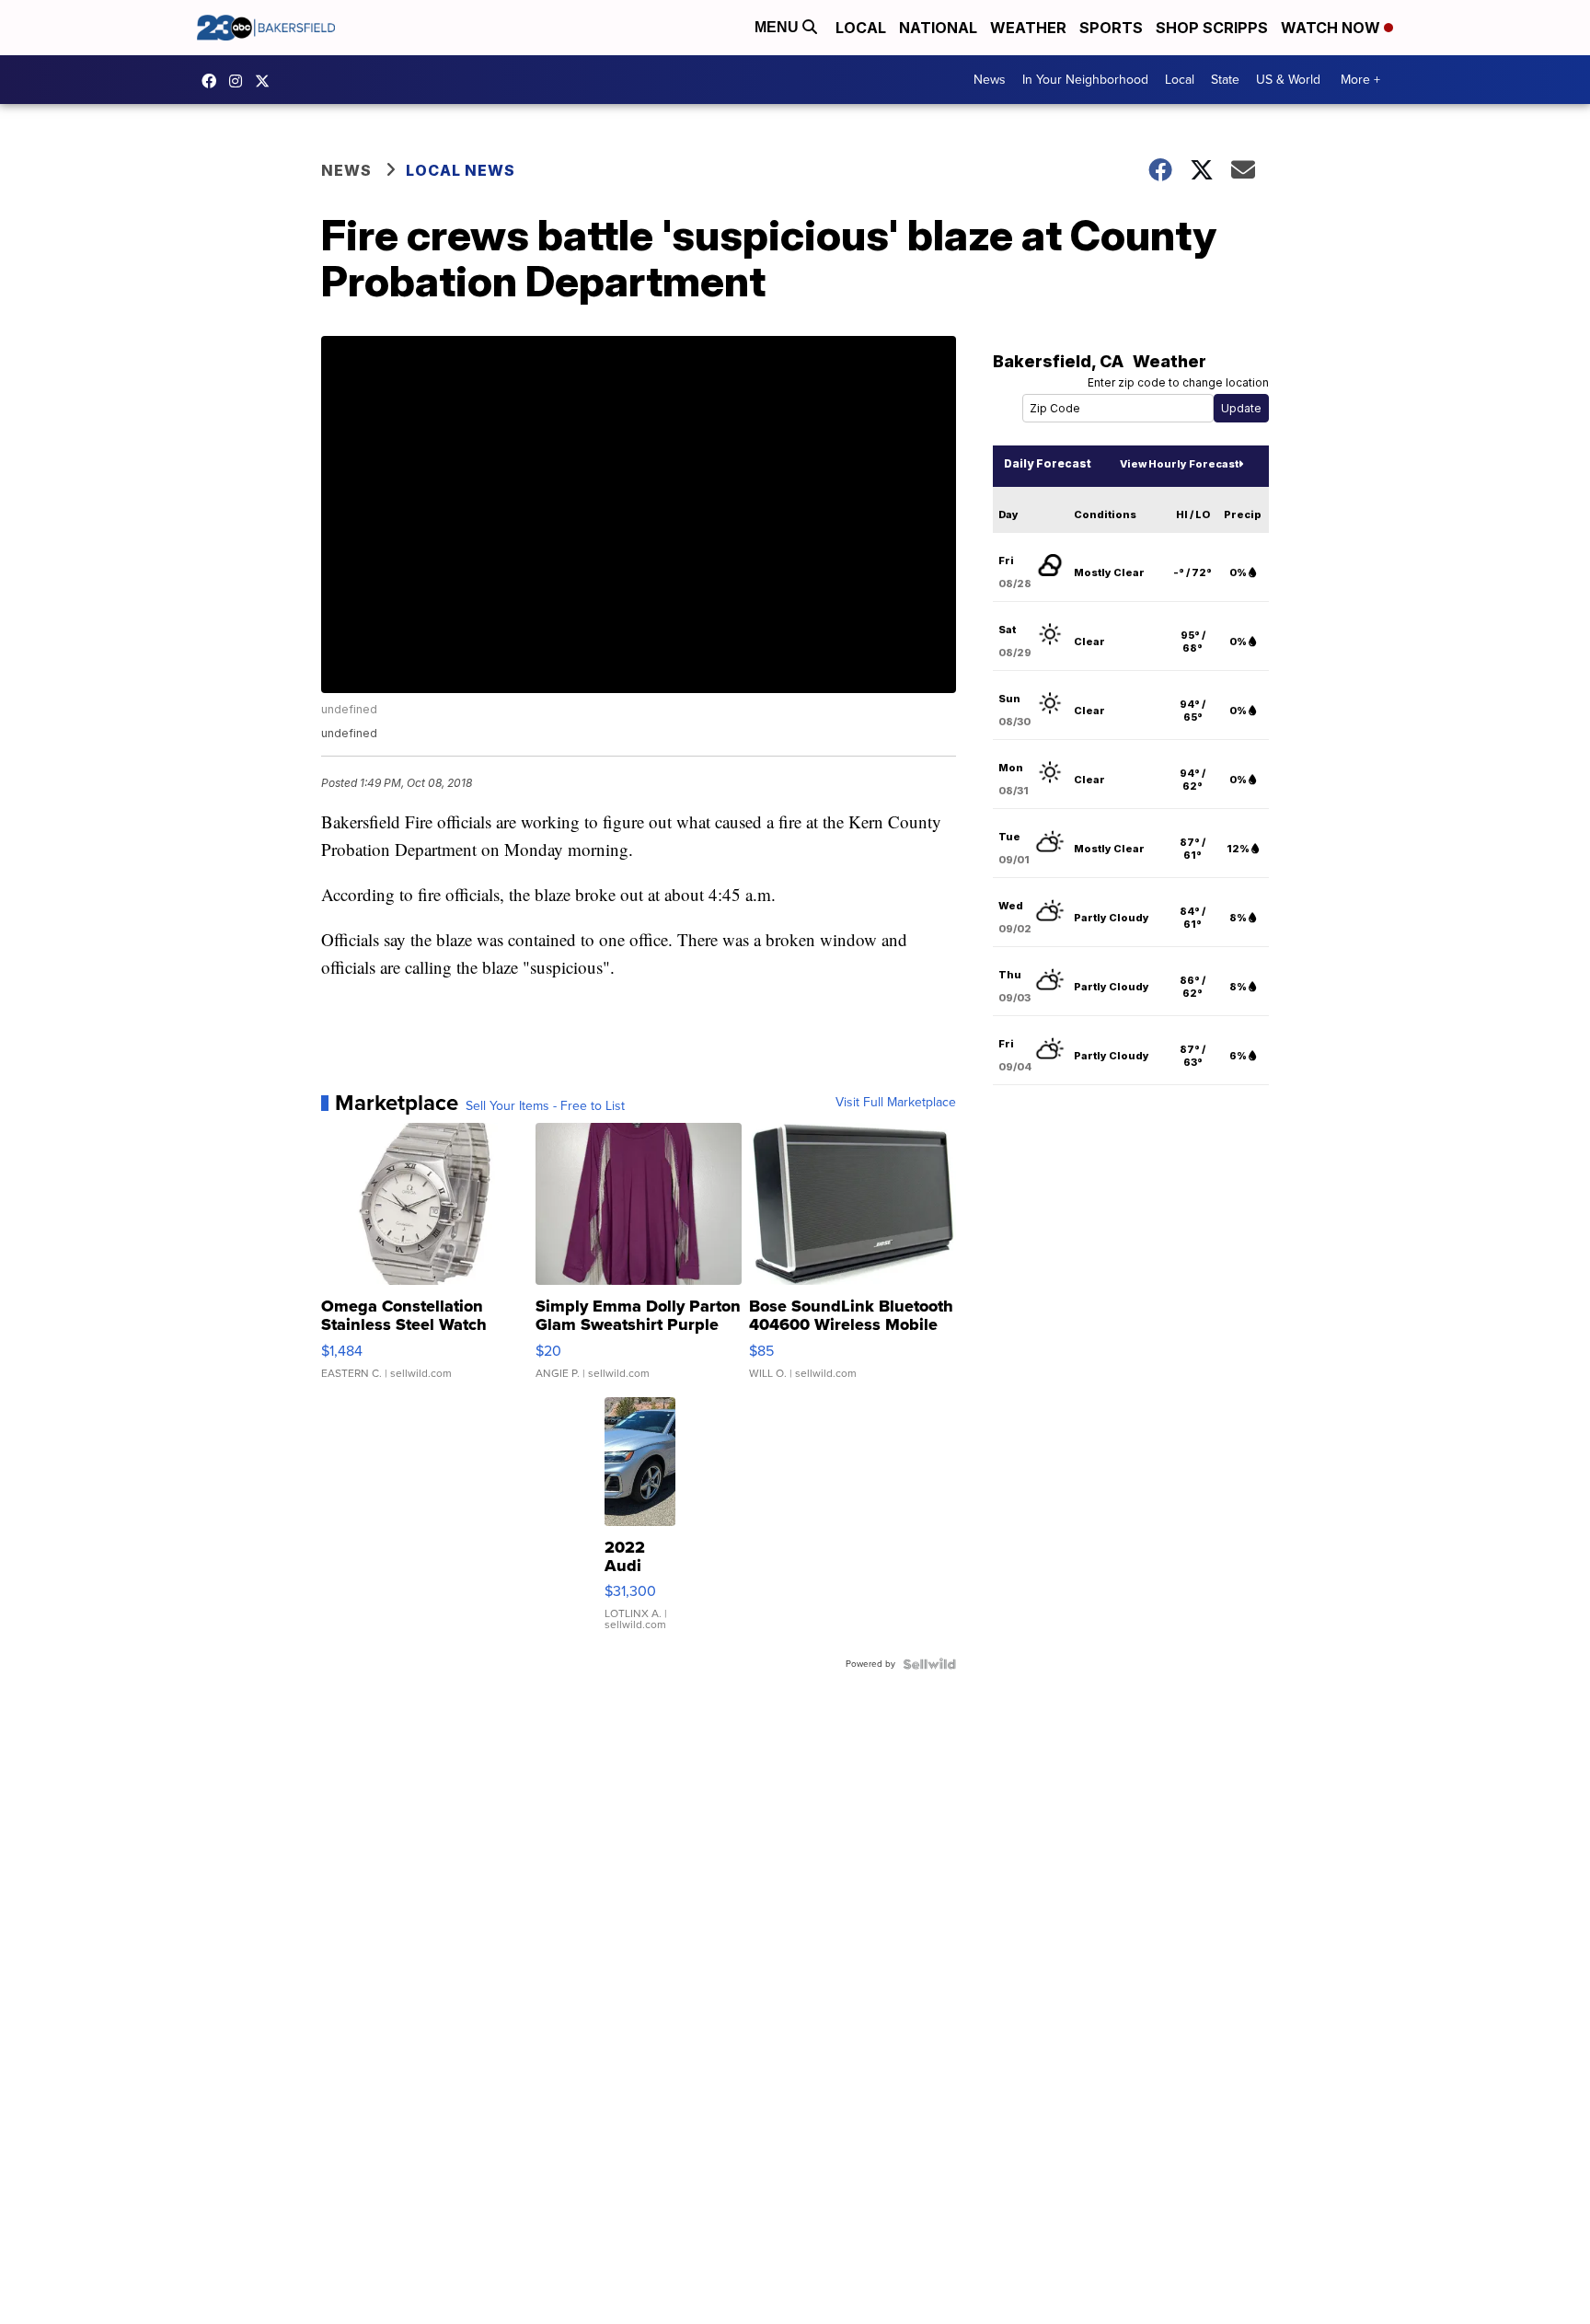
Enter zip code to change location (1178, 382)
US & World (1288, 80)
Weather (1028, 28)
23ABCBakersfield (213, 81)
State (1225, 80)
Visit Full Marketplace (896, 1103)
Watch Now (1332, 28)
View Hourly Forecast (1179, 464)
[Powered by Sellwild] (929, 1664)
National (938, 28)
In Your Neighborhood (1085, 80)
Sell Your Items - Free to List (545, 1106)
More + (1360, 80)
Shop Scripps (1212, 28)
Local (861, 28)
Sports (1111, 28)
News (990, 80)
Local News (461, 170)
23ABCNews (240, 81)
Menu (778, 27)
